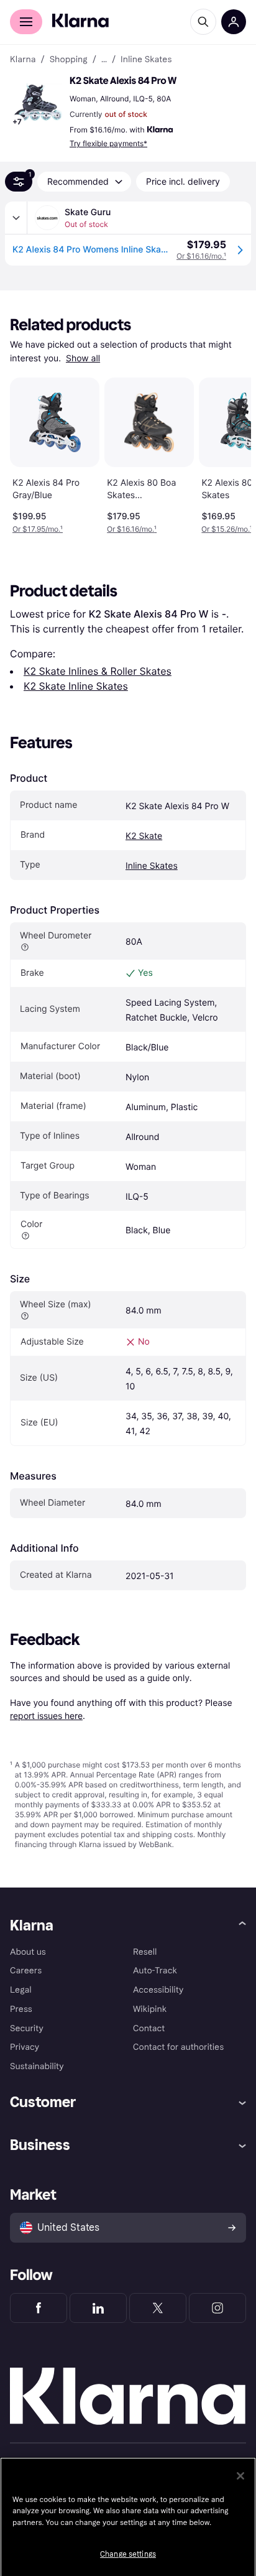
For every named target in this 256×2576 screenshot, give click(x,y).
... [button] (104, 60)
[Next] (229, 453)
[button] (37, 102)
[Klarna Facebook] (39, 2308)
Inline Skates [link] (146, 60)
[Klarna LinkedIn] (98, 2308)
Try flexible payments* (108, 143)
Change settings (128, 2554)
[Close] (240, 2476)
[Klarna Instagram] (217, 2308)
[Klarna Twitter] (158, 2308)
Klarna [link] (23, 60)
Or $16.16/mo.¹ (201, 256)
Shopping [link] (69, 60)
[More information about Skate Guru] (16, 218)
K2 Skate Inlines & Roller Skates (98, 671)
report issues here (46, 1716)
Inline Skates (152, 866)
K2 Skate (144, 836)
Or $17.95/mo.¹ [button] (38, 529)
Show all (83, 359)
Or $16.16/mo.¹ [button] (132, 529)
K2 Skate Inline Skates (76, 686)
